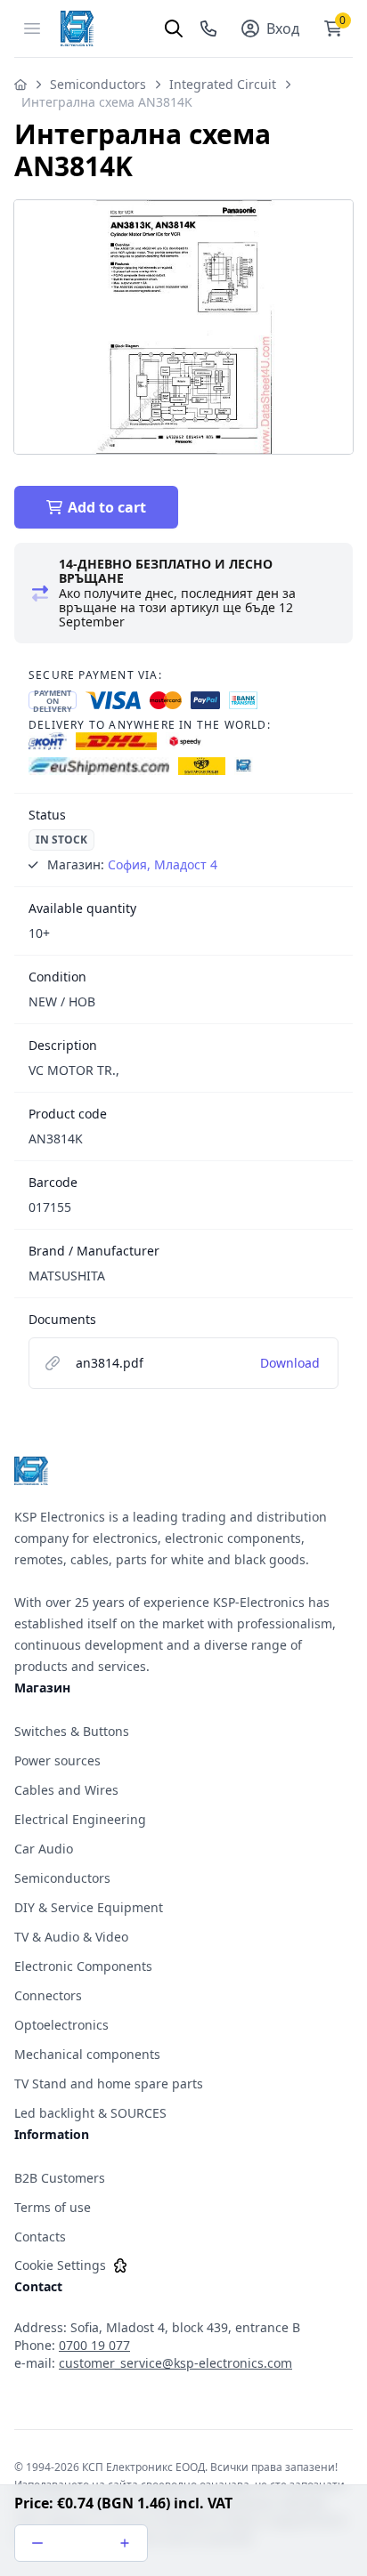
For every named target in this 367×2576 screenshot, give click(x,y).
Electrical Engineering (80, 1819)
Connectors (48, 1995)
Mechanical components (87, 2054)
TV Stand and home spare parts (109, 2083)
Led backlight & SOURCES (90, 2113)
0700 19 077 (94, 2345)
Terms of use (53, 2207)
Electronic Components (83, 1966)
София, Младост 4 (163, 864)
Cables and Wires (66, 1790)
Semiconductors (98, 84)
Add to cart (107, 507)
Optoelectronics (61, 2025)
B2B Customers (60, 2178)
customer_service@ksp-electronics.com (175, 2363)
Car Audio (44, 1849)
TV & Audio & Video (71, 1937)
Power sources (57, 1760)
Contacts (40, 2237)
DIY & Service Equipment (89, 1907)
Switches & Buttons (72, 1731)
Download (290, 1363)
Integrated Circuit (223, 84)
